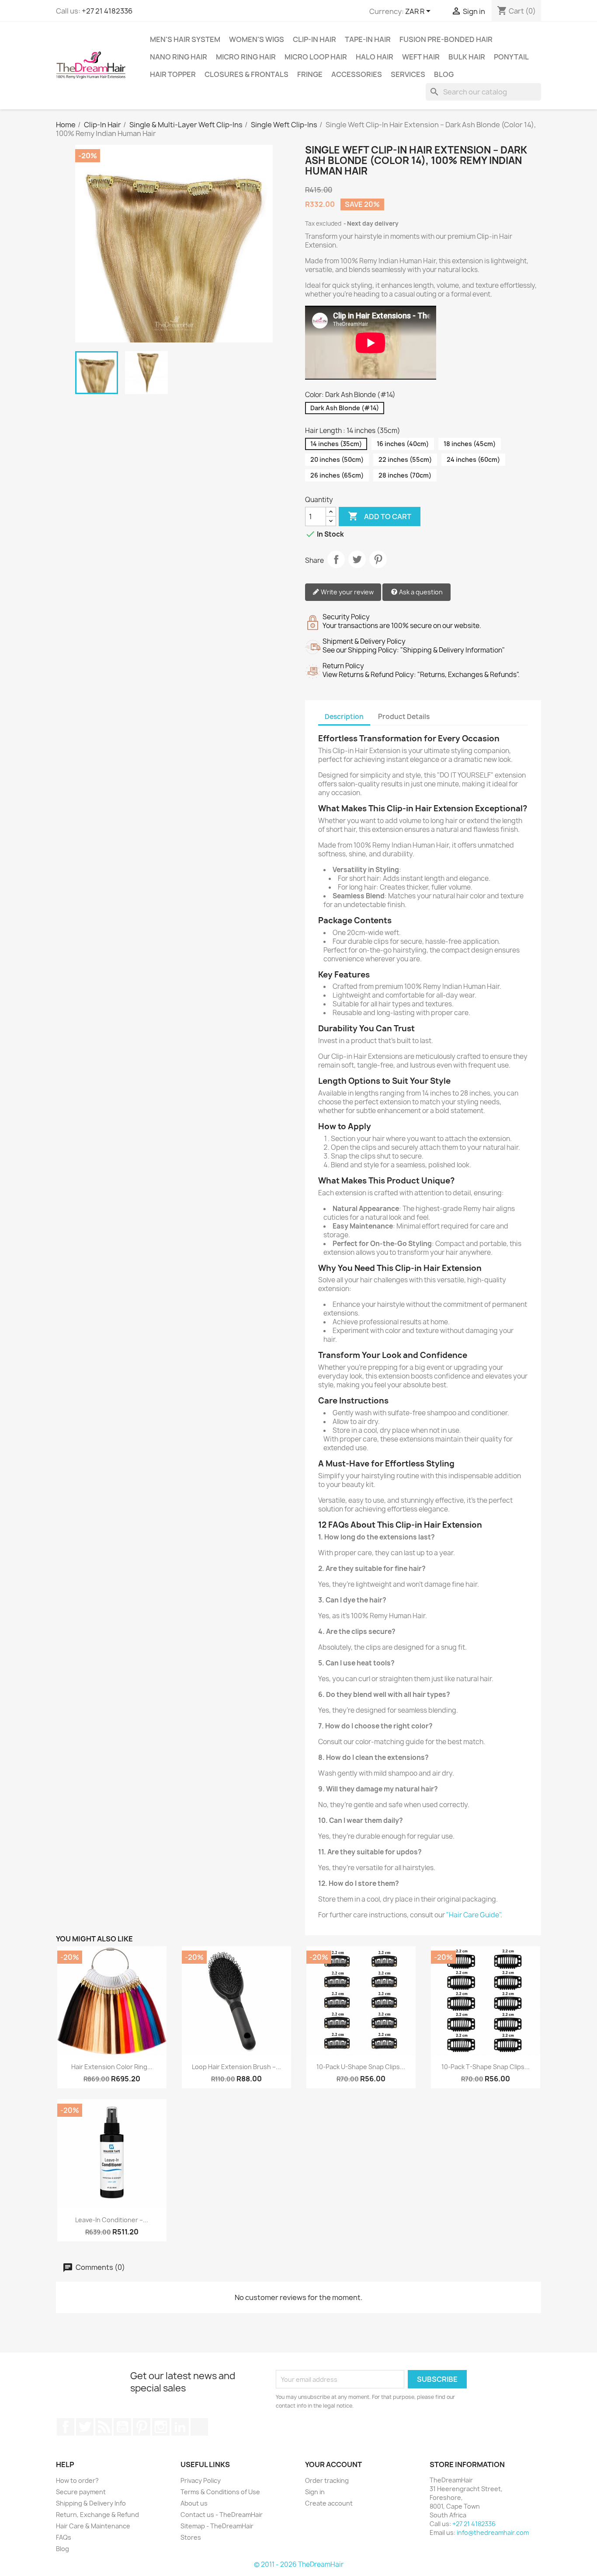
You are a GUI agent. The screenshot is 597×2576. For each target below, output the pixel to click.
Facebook (66, 2427)
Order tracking (327, 2480)
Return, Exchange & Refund (97, 2515)
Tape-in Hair (368, 39)
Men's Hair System (185, 39)
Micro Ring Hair (246, 57)
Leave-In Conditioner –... (112, 2220)
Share (336, 559)
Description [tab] (344, 717)
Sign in (315, 2492)
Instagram (161, 2427)
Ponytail (511, 57)
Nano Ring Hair (179, 57)
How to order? (77, 2480)
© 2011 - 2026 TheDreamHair (299, 2564)
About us (194, 2503)
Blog (444, 74)
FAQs (64, 2537)
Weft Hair (421, 57)
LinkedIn (180, 2427)
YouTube (122, 2427)
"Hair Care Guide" (473, 1915)
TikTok (199, 2427)
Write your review (347, 592)
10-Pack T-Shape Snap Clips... (486, 2067)
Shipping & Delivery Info (91, 2503)
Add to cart (380, 516)
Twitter (85, 2427)
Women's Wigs (257, 39)
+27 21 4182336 (107, 11)
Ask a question (420, 592)
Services (408, 74)
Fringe (310, 74)
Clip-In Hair (314, 39)
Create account (329, 2503)
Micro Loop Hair (316, 57)
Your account (333, 2464)
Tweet (357, 559)
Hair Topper (173, 74)
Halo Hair (375, 57)
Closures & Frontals (246, 74)
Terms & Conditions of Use (220, 2492)
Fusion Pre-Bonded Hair (446, 39)
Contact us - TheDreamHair (222, 2515)
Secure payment (81, 2492)
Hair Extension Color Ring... (112, 2067)
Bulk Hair (467, 57)
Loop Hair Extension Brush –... (236, 2067)
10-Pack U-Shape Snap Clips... (361, 2067)
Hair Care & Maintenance (93, 2526)
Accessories (357, 74)
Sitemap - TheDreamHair (217, 2526)
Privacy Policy (201, 2480)
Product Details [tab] (404, 717)
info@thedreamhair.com (493, 2532)
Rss (104, 2427)
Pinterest (378, 559)
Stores (191, 2537)
